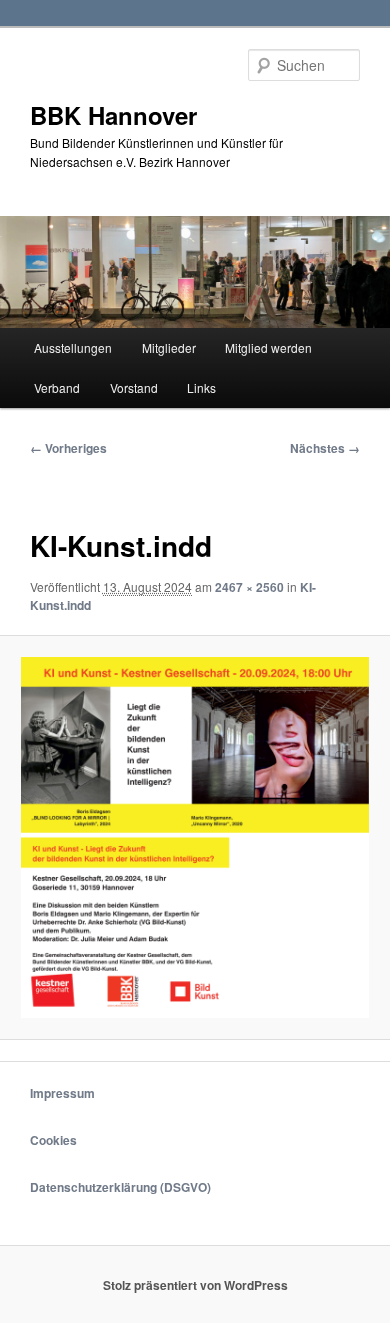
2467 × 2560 (249, 587)
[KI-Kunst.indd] (194, 837)
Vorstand (134, 387)
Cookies (53, 1140)
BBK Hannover (113, 115)
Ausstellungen (73, 347)
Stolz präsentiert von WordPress (195, 1285)
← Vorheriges (68, 448)
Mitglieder (169, 347)
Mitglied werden (268, 347)
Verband (57, 387)
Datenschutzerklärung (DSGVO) (120, 1187)
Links (201, 387)
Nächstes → (325, 448)
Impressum (62, 1093)
